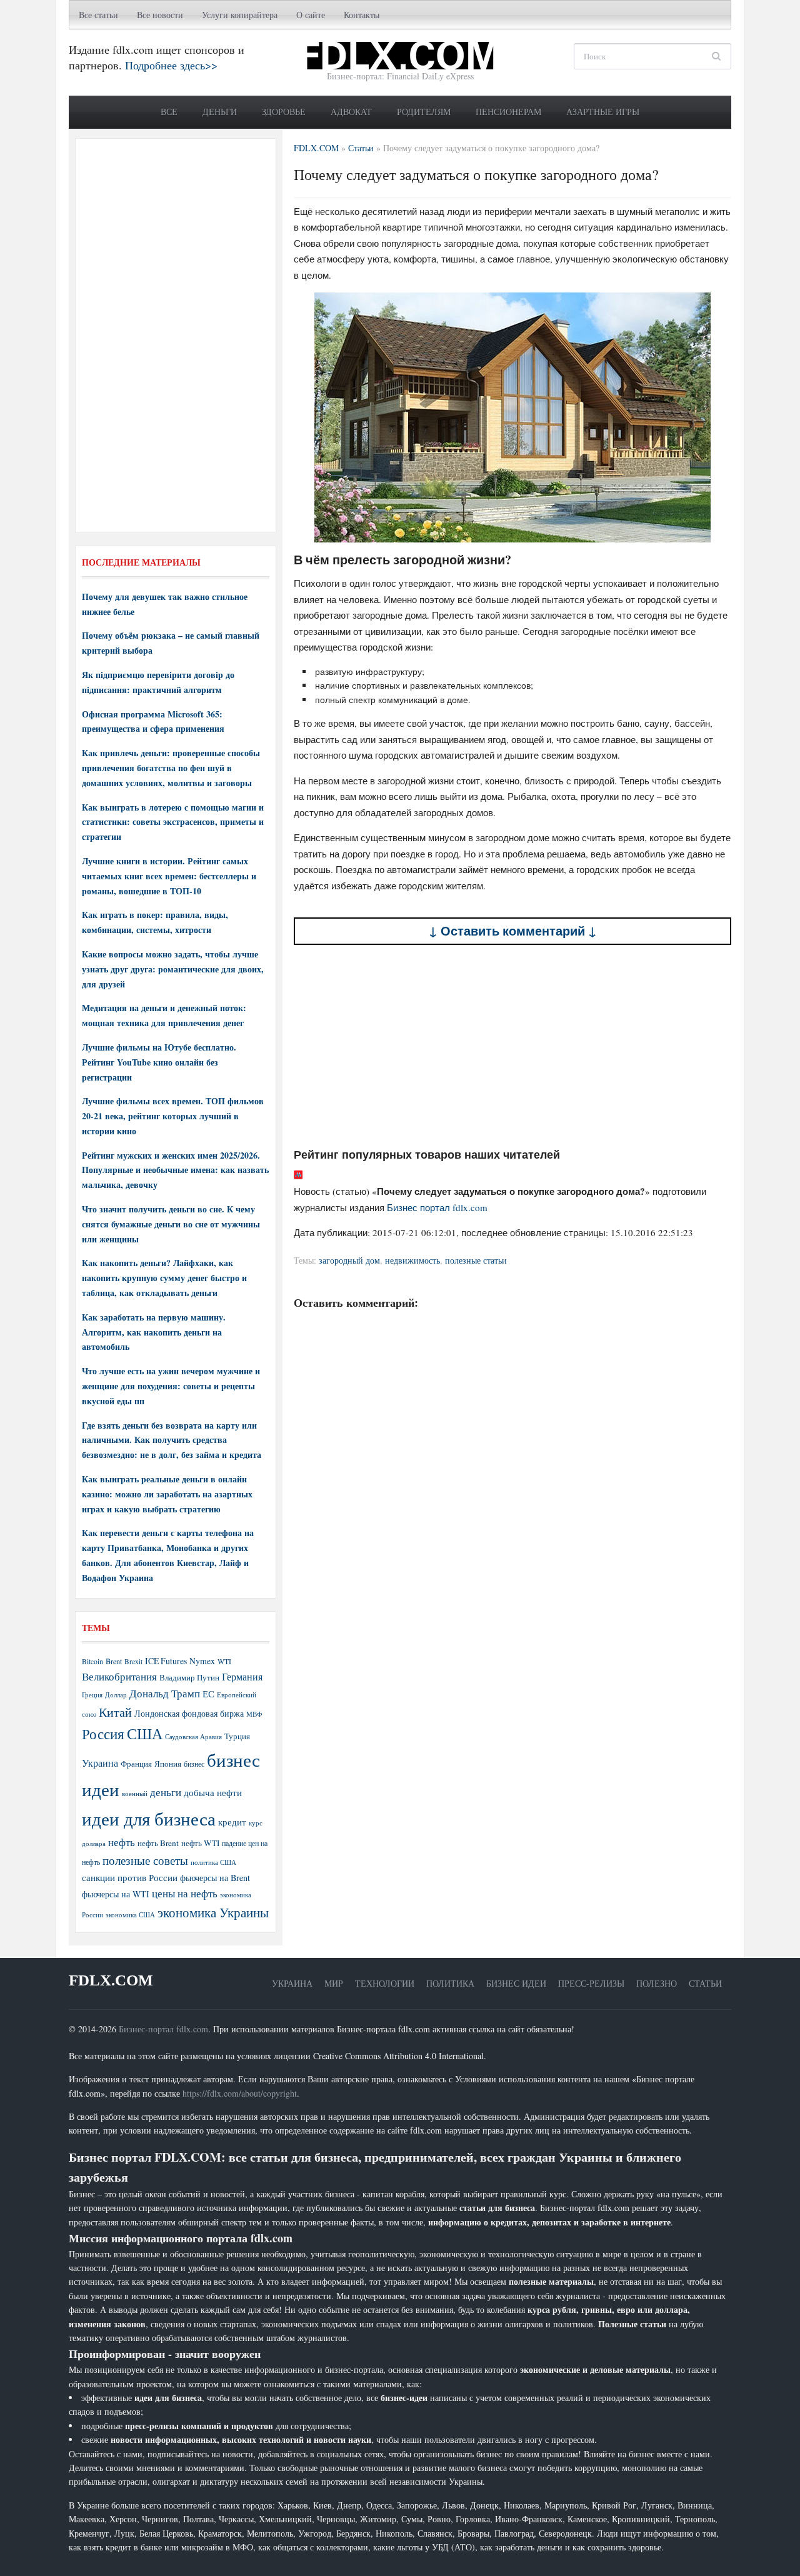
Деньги (220, 112)
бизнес (194, 1764)
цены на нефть (185, 1893)
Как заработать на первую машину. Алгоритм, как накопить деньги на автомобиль (154, 1332)
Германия (242, 1677)
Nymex (202, 1661)
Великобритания (119, 1676)
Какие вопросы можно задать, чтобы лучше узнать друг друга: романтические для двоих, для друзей (173, 969)
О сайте (311, 15)
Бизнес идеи (516, 1983)
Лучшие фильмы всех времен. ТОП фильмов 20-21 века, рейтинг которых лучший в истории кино (173, 1116)
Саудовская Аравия (193, 1737)
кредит (232, 1822)
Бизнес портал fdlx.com (437, 1207)
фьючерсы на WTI (116, 1894)
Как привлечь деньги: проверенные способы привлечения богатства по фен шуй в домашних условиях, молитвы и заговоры (171, 768)
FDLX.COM (111, 1980)
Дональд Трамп (165, 1693)
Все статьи (98, 15)
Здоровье (284, 112)
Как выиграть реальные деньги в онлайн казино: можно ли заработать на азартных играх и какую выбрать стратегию (167, 1494)
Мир (334, 1983)
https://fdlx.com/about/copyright (240, 2093)
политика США (213, 1862)
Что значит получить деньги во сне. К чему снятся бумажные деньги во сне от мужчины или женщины (171, 1224)
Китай (115, 1712)
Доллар (116, 1695)
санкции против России (130, 1877)
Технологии (385, 1983)
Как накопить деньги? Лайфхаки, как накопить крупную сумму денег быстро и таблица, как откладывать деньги (164, 1278)
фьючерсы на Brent (215, 1878)
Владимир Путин (189, 1677)
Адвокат (351, 112)
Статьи (705, 1983)
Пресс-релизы (591, 1983)
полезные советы (145, 1860)
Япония (168, 1764)
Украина (100, 1763)
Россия (103, 1734)
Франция (136, 1764)
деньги (166, 1792)
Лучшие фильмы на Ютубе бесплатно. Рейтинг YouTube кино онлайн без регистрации (159, 1062)
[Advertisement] (512, 1046)
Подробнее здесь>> (171, 65)
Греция (92, 1695)
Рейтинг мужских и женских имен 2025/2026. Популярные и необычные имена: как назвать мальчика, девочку (175, 1170)
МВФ (254, 1714)
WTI (224, 1661)
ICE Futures (166, 1661)
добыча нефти (213, 1792)
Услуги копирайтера (240, 15)
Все (169, 112)
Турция (237, 1736)
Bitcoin (92, 1661)
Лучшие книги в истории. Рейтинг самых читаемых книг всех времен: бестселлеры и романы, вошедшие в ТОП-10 (169, 876)
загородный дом (349, 1260)
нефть (122, 1842)
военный (135, 1794)
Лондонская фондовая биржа (189, 1713)
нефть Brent (158, 1843)
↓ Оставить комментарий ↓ (513, 931)
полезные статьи (476, 1260)
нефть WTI (200, 1843)
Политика (450, 1983)
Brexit (133, 1661)
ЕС (208, 1694)
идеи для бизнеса (149, 1818)
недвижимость (412, 1260)
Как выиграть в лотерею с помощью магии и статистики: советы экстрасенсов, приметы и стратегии (173, 822)
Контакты (362, 15)
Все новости (160, 15)
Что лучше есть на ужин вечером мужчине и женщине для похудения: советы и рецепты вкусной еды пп (171, 1386)
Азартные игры (603, 112)
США (145, 1734)
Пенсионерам (508, 112)
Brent (114, 1661)
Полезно (657, 1983)
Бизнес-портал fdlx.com (163, 2029)
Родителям (424, 112)
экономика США (130, 1915)
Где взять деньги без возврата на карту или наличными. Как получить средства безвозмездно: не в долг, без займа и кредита (172, 1440)
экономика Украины (213, 1912)
